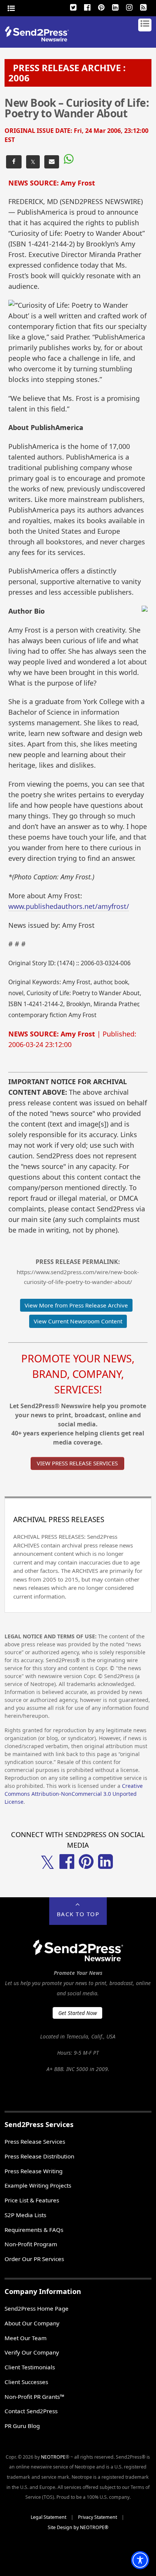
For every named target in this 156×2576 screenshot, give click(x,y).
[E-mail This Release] (52, 162)
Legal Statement (48, 2517)
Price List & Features (32, 2200)
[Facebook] (87, 6)
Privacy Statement (97, 2517)
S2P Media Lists (25, 2215)
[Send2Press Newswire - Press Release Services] (40, 39)
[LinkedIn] (115, 6)
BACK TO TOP (78, 1914)
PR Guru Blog (22, 2426)
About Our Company (32, 2323)
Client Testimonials (30, 2367)
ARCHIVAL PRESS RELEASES (59, 1519)
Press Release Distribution (39, 2156)
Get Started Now (78, 2013)
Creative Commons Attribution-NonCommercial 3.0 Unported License (74, 1794)
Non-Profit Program (31, 2244)
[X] (73, 6)
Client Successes (26, 2382)
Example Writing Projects (38, 2185)
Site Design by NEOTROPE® (78, 2527)
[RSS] (144, 6)
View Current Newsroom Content (78, 1321)
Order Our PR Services (34, 2259)
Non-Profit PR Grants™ (34, 2397)
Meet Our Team (26, 2338)
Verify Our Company (32, 2352)
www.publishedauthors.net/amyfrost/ (69, 906)
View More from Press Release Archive (76, 1305)
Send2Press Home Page (37, 2308)
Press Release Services (35, 2141)
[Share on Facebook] (14, 162)
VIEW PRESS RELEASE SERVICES (77, 1463)
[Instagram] (129, 6)
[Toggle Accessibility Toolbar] (140, 2560)
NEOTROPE (53, 2457)
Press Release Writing (34, 2171)
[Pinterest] (101, 6)
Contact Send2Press (31, 2411)
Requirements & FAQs (34, 2230)
